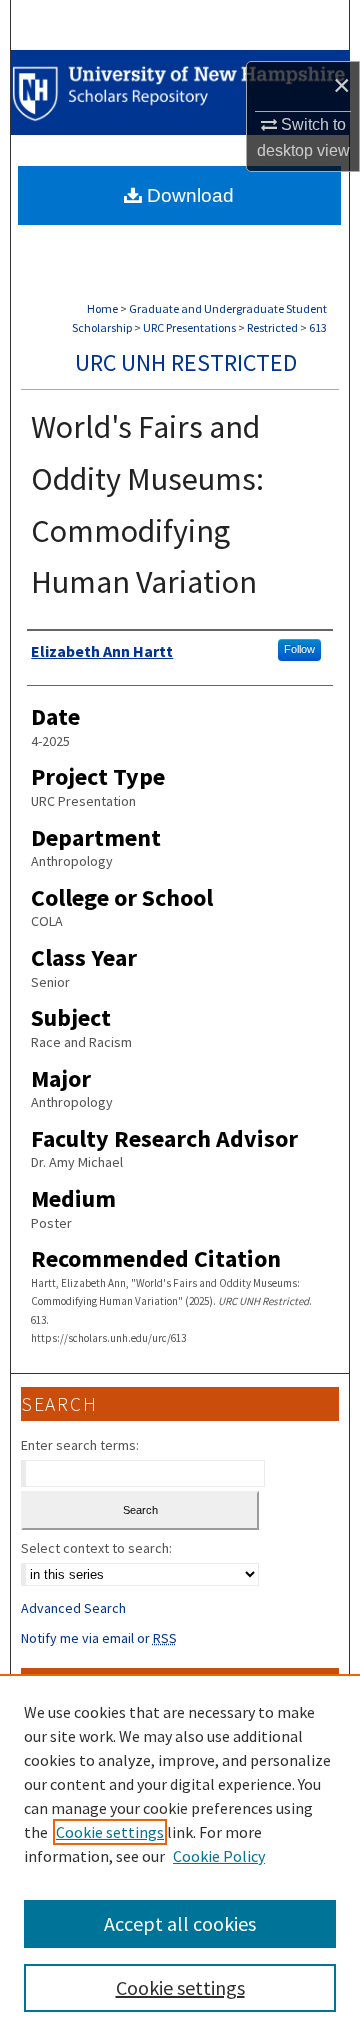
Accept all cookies (180, 1923)
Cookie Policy (219, 1856)
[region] (180, 1855)
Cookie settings (110, 1832)
